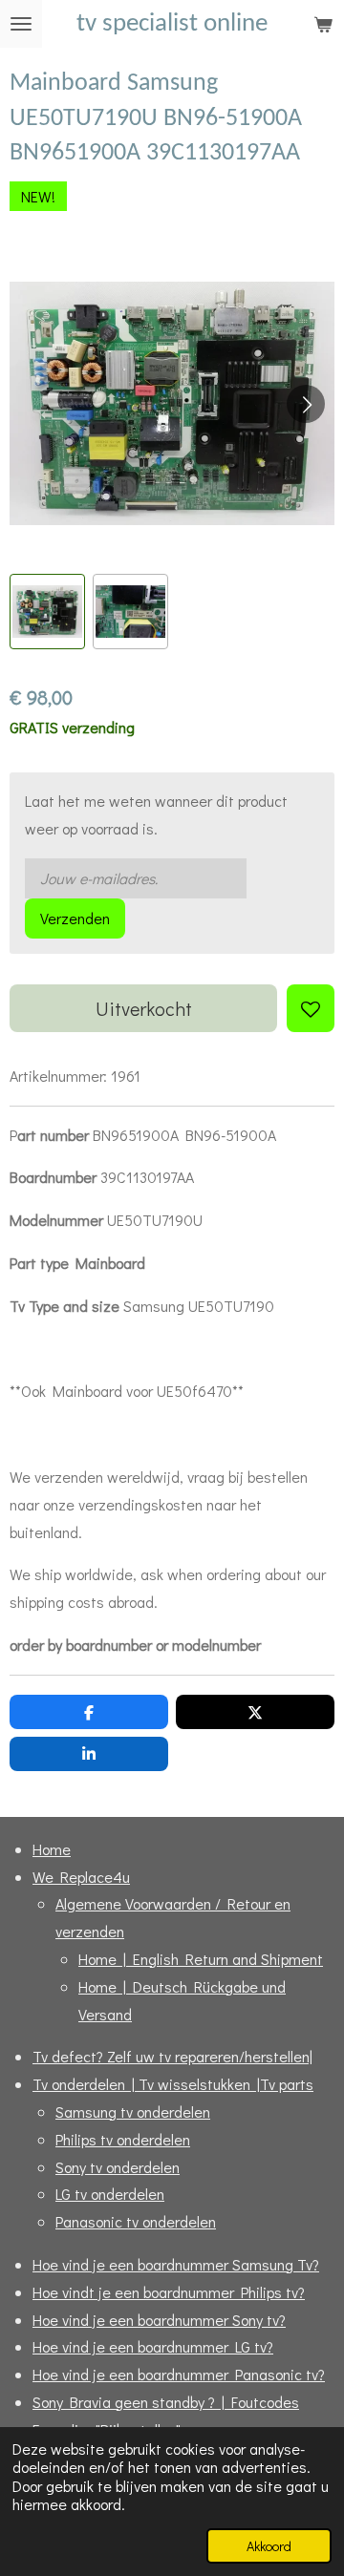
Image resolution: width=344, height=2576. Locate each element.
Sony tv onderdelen (118, 2167)
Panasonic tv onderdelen (136, 2221)
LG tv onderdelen (110, 2194)
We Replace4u (81, 1877)
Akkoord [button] (269, 2546)
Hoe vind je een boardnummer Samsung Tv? (176, 2264)
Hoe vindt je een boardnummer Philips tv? (169, 2292)
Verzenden (75, 918)
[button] (47, 612)
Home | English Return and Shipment (201, 1959)
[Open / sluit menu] (21, 24)
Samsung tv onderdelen (133, 2111)
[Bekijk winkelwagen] (323, 24)
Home (52, 1849)
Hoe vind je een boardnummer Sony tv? (159, 2320)
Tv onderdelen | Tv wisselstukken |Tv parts (173, 2084)
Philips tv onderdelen (123, 2139)
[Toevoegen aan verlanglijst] (311, 1008)
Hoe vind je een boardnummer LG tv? (153, 2346)
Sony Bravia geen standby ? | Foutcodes (166, 2402)
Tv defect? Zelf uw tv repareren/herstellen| (172, 2056)
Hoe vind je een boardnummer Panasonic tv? (179, 2374)
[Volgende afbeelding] (306, 404)
